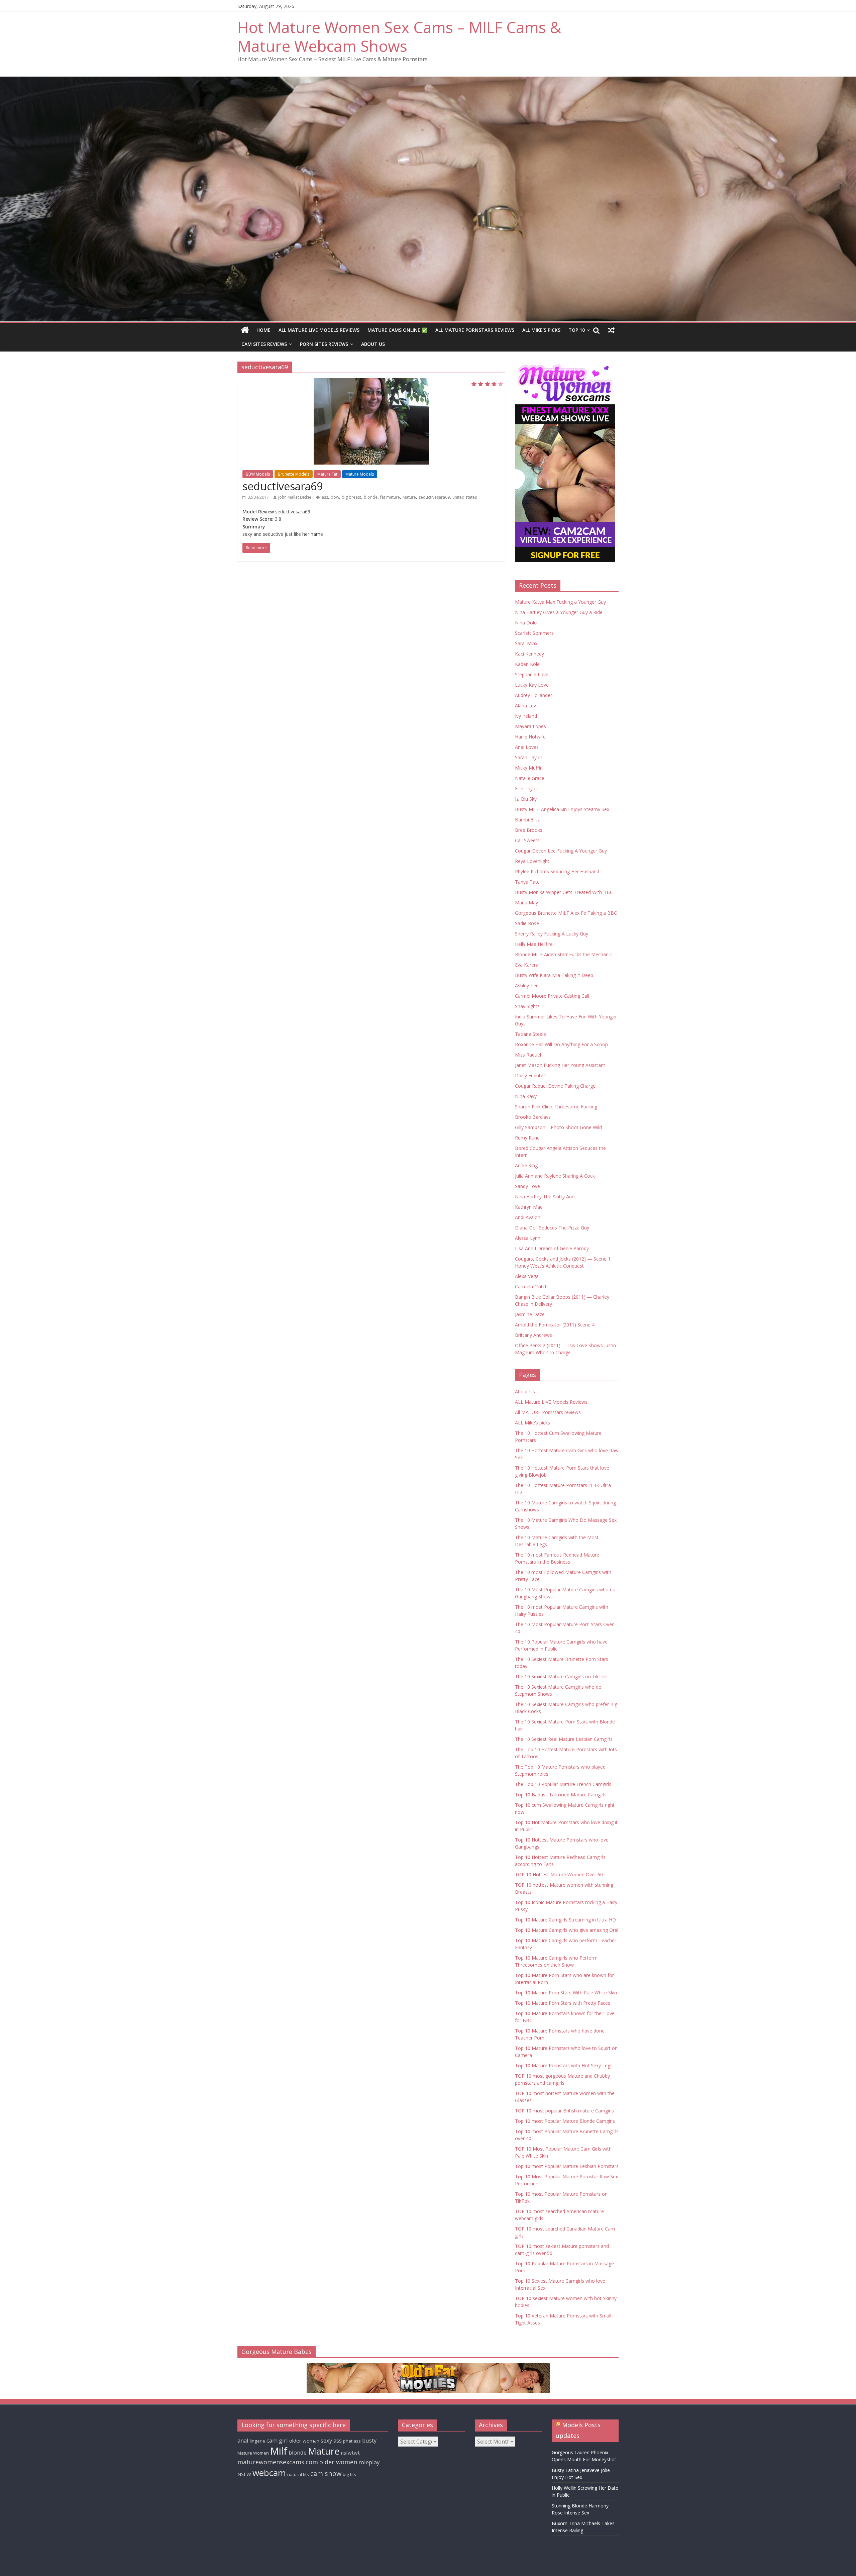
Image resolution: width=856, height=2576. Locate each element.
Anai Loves (527, 747)
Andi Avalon (528, 1217)
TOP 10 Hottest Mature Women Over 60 (559, 1874)
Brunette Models (294, 474)
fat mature (390, 497)
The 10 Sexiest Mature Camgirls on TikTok (561, 1676)
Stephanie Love (532, 674)
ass (325, 497)
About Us (373, 344)
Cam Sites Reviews (264, 344)
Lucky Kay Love (532, 685)
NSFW (244, 2474)
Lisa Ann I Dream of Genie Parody (552, 1248)
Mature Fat (327, 474)
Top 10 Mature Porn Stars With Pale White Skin (566, 1993)
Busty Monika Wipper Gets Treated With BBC (564, 892)
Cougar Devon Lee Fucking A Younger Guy (561, 851)
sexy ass (331, 2440)
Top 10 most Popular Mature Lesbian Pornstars (567, 2166)
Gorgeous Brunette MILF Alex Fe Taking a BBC (566, 913)
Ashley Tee (527, 985)
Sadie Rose (527, 923)
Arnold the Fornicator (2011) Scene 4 (555, 1325)
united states (465, 497)
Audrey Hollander (533, 695)
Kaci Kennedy (529, 654)
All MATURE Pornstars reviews (475, 330)
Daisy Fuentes (530, 1075)
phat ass (352, 2441)
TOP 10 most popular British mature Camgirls (564, 2111)
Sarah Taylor (529, 757)
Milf (279, 2451)
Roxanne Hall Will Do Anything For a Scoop (561, 1044)
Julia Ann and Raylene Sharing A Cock (555, 1176)
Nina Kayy (526, 1096)
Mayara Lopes (530, 726)
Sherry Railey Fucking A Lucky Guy (552, 934)
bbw (335, 497)
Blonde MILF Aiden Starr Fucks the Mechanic (563, 954)
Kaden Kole (527, 664)
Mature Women (253, 2453)
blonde (371, 497)
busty (369, 2440)
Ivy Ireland (526, 716)
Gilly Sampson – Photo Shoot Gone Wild (558, 1127)
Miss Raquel (528, 1055)
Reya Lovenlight (532, 861)
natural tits (298, 2474)
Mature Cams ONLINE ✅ (397, 330)
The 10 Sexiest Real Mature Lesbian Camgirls (564, 1739)
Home (263, 330)
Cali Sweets (527, 840)
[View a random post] (611, 330)
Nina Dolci (526, 623)
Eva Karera (527, 965)
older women (338, 2462)
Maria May (526, 903)
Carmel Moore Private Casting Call (552, 996)
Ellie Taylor (527, 788)
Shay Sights (527, 1006)
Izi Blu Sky (526, 799)
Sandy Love (527, 1186)
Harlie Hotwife (530, 737)
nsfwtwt (350, 2453)
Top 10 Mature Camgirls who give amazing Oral (567, 1930)
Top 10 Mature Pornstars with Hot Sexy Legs (564, 2065)
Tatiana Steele (530, 1034)
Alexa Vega (527, 1276)
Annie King (526, 1165)
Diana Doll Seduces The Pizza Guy (552, 1228)
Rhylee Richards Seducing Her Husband (557, 871)
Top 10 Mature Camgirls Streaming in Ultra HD (565, 1920)
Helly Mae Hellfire (534, 944)
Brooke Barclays (533, 1117)
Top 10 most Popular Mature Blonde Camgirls (565, 2121)
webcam (269, 2473)
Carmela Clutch (531, 1286)
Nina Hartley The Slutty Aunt (546, 1197)
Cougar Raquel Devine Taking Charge (555, 1086)
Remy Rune (527, 1138)
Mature (409, 497)
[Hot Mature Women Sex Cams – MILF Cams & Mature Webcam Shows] (245, 330)
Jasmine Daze (530, 1314)
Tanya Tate (527, 882)
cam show (326, 2473)
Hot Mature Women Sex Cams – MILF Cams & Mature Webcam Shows (399, 36)
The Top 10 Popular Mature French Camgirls (563, 1784)
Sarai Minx (526, 643)
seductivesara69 (283, 486)
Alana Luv (525, 706)
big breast (351, 497)
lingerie (257, 2441)
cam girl (277, 2440)
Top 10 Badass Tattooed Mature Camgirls (561, 1795)
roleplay (369, 2462)
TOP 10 (577, 330)
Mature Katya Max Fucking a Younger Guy (560, 602)
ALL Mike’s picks (541, 330)
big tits (349, 2474)
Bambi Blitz (527, 820)
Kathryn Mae (529, 1207)
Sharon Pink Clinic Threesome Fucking (556, 1107)
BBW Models (258, 474)
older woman (304, 2441)
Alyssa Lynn (528, 1238)
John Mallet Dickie (295, 497)
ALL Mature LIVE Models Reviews (319, 330)
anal (243, 2440)
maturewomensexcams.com (278, 2462)
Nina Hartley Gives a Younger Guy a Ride (559, 612)
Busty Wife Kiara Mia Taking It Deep (554, 975)
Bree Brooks (529, 830)
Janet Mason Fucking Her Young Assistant (560, 1065)
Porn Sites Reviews (324, 344)
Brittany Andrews (533, 1335)
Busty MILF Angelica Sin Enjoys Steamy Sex (562, 809)
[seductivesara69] (371, 421)
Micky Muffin (529, 768)
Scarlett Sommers (534, 633)
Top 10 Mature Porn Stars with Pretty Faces (563, 2003)
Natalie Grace (530, 778)
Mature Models (360, 474)
